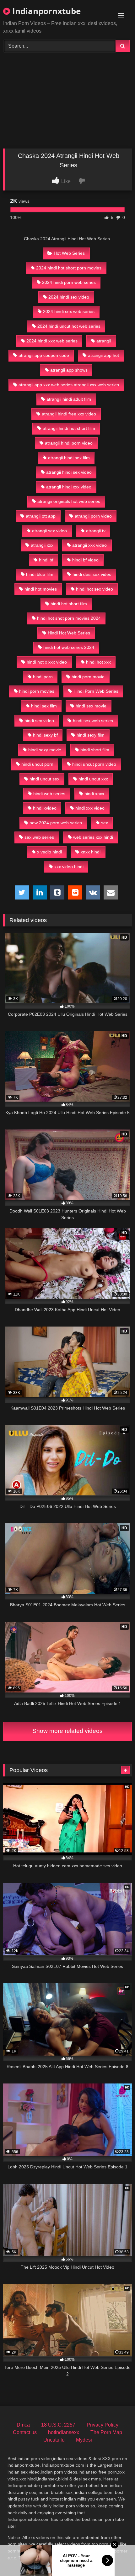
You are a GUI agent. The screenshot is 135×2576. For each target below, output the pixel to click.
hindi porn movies (37, 691)
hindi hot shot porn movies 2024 (69, 618)
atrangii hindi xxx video (69, 487)
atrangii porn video (93, 516)
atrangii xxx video (89, 545)
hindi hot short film (69, 604)
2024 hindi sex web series (69, 311)
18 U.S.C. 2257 (58, 2425)
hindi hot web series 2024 (69, 647)
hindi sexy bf (45, 735)
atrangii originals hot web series (69, 501)
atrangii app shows (69, 370)
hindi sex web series (93, 721)
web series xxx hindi (93, 837)
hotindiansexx (64, 2432)
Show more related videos (67, 1731)
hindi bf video (85, 560)
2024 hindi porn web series (69, 282)
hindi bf (46, 560)
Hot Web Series (69, 253)
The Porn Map (106, 2432)
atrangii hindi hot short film (69, 428)
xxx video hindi (69, 867)
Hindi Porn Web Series (96, 691)
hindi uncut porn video (94, 764)
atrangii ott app (41, 516)
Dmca (23, 2425)
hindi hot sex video (94, 589)
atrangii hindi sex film (69, 458)
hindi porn (43, 677)
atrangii (104, 341)
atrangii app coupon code (44, 355)
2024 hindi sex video (69, 297)
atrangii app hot (103, 355)
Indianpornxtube (45, 11)
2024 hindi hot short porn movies (69, 268)
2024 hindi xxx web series (52, 341)
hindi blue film (40, 574)
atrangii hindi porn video (69, 443)
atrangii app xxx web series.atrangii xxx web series (69, 385)
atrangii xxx (42, 545)
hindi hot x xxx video (47, 662)
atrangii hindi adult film (69, 399)
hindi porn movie (88, 677)
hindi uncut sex (44, 779)
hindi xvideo (45, 808)
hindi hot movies (41, 589)
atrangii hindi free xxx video (69, 414)
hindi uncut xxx (93, 779)
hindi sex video (39, 721)
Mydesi (84, 2440)
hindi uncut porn (37, 764)
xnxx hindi (91, 852)
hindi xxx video (90, 808)
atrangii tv (96, 531)
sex (105, 823)
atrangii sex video (49, 531)
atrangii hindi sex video (69, 472)
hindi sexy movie (45, 750)
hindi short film (95, 750)
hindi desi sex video (92, 574)
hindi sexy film (91, 735)
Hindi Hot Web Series (69, 633)
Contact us (25, 2432)
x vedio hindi (49, 852)
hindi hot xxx (98, 662)
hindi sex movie (91, 706)
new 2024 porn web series (56, 823)
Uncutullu (54, 2440)
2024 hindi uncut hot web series (69, 326)
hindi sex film (44, 706)
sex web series (39, 837)
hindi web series (49, 794)
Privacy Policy (103, 2425)
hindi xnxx (94, 794)
